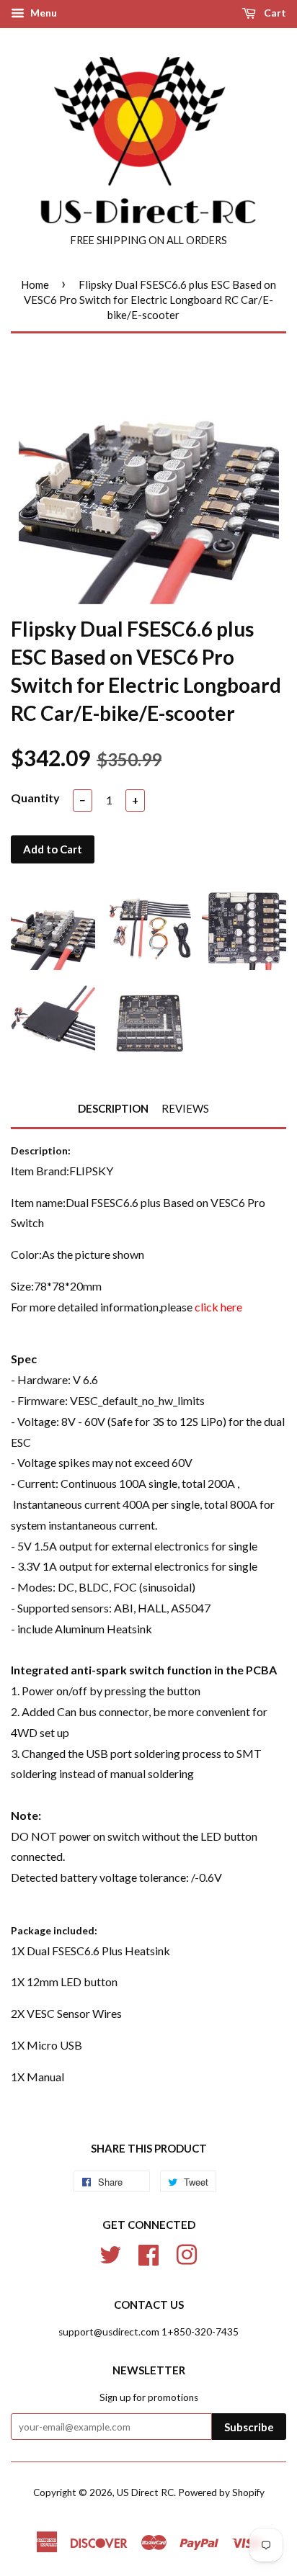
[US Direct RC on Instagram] (187, 2253)
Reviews (185, 1108)
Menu (43, 13)
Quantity (35, 798)
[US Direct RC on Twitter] (110, 2253)
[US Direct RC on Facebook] (148, 2253)
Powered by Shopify (221, 2492)
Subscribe (249, 2427)
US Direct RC (145, 2492)
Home (35, 284)
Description (113, 1108)
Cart (274, 13)
